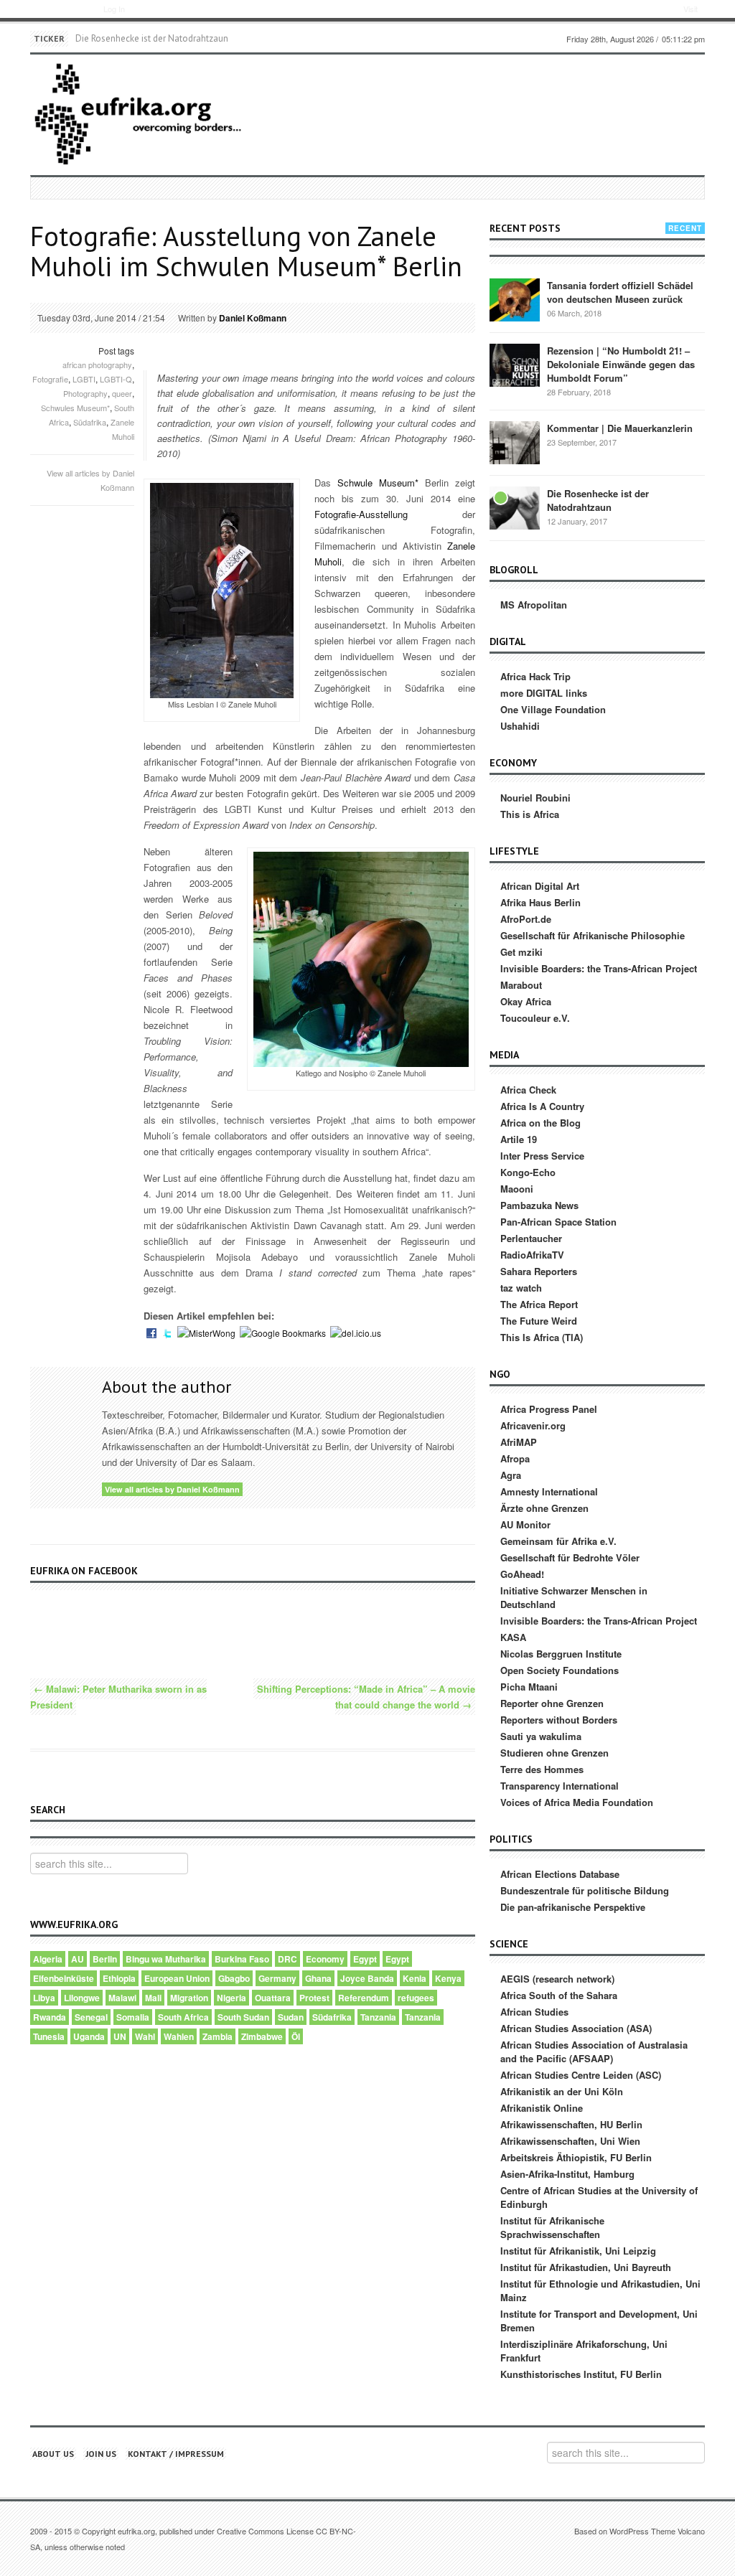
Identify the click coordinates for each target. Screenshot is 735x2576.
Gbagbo (234, 1978)
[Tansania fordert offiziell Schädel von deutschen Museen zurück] (515, 299)
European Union (177, 1978)
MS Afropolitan (534, 605)
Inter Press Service (542, 1156)
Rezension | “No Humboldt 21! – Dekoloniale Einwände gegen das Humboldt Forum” (621, 364)
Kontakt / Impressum (176, 2454)
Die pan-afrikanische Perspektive (573, 1907)
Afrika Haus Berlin (540, 902)
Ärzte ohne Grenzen (544, 1508)
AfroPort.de (526, 919)
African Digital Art (540, 886)
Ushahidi (520, 726)
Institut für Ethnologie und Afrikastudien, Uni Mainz (600, 2290)
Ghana (318, 1978)
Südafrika (90, 422)
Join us (101, 2454)
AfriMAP (519, 1442)
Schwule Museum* (378, 483)
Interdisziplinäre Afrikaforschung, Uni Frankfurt (584, 2351)
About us (53, 2454)
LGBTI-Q (116, 379)
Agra (511, 1475)
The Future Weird (539, 1321)
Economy (325, 1959)
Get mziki (521, 952)
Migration (189, 1998)
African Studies (534, 2012)
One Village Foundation (553, 709)
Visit (690, 9)
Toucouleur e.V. (535, 1018)
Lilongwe (82, 1998)
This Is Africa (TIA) (542, 1337)
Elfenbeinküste (64, 1978)
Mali (153, 1998)
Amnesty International (549, 1491)
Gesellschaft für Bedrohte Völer (570, 1557)
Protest (314, 1998)
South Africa (183, 2017)
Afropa (515, 1458)
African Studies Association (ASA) (576, 2028)
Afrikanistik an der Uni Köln (562, 2091)
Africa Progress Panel (549, 1409)
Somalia (133, 2017)
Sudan (291, 2017)
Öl (296, 2036)
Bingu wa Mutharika (166, 1959)
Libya (44, 1998)
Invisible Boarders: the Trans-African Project (599, 968)
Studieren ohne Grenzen (554, 1753)
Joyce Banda (367, 1978)
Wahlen (179, 2036)
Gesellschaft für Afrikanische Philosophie (593, 935)
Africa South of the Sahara (559, 1995)
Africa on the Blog (540, 1123)
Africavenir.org (533, 1425)
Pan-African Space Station (558, 1222)
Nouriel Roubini (535, 798)
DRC (287, 1959)
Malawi (122, 1998)
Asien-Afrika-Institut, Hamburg (567, 2174)
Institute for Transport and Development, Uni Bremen (599, 2321)
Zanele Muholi (122, 429)
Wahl (145, 2036)
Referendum (364, 1998)
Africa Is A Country (542, 1106)
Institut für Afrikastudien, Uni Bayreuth (586, 2267)
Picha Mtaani (529, 1687)
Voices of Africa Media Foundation (577, 1802)
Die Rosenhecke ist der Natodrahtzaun (152, 38)
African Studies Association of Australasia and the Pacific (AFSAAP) (594, 2051)
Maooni (517, 1189)
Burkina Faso (242, 1959)
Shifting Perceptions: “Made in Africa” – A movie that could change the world (366, 1697)
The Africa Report (539, 1304)
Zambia (217, 2036)
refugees (416, 1998)
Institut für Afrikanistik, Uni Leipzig (578, 2251)
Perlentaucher (531, 1238)
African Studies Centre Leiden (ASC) (581, 2075)
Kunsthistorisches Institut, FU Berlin (581, 2374)
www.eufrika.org (56, 11)
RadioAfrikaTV (532, 1255)
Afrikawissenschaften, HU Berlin (571, 2124)
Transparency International (560, 1786)
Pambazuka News (539, 1205)
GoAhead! (522, 1574)
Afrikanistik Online (542, 2108)
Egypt (365, 1959)
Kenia (415, 1978)
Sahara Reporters (539, 1271)
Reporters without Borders (559, 1720)
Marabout (521, 985)
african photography (97, 365)
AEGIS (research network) (557, 1979)
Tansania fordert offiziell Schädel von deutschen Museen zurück (620, 292)
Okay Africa (526, 1001)
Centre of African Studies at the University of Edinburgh (599, 2197)
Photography (85, 393)
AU (78, 1959)
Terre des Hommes (542, 1769)
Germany (277, 1978)
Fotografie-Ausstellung (361, 514)
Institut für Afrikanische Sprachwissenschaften (552, 2227)
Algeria (48, 1959)
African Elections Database (560, 1874)
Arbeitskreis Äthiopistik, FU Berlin (576, 2157)
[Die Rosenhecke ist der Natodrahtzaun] (515, 507)
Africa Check (528, 1090)
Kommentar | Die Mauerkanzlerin (620, 428)
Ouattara (273, 1998)
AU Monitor (525, 1524)
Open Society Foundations (560, 1670)
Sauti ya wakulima (541, 1736)
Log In (114, 9)
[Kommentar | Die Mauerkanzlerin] (515, 442)
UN (120, 2036)
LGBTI (84, 379)
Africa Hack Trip (535, 676)
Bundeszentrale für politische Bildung (585, 1890)
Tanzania (378, 2017)
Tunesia (49, 2036)
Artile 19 (519, 1139)
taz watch (521, 1288)
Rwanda (50, 2017)
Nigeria (231, 1998)
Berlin (105, 1959)
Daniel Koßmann (253, 318)
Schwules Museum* (75, 408)
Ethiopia (119, 1978)
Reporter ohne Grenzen (552, 1703)
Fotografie (50, 379)
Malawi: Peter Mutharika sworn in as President (118, 1697)
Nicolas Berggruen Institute (561, 1654)
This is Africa (530, 814)
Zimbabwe (262, 2036)
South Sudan (243, 2017)
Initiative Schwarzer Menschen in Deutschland (574, 1597)
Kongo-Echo (528, 1172)
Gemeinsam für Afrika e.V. (558, 1541)
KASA (513, 1637)
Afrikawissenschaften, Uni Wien (570, 2141)
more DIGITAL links (544, 693)
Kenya (448, 1978)
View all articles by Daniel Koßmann (172, 1489)
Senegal (91, 2017)
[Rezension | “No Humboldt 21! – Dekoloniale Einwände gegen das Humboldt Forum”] (515, 364)
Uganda (89, 2036)
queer (122, 393)
